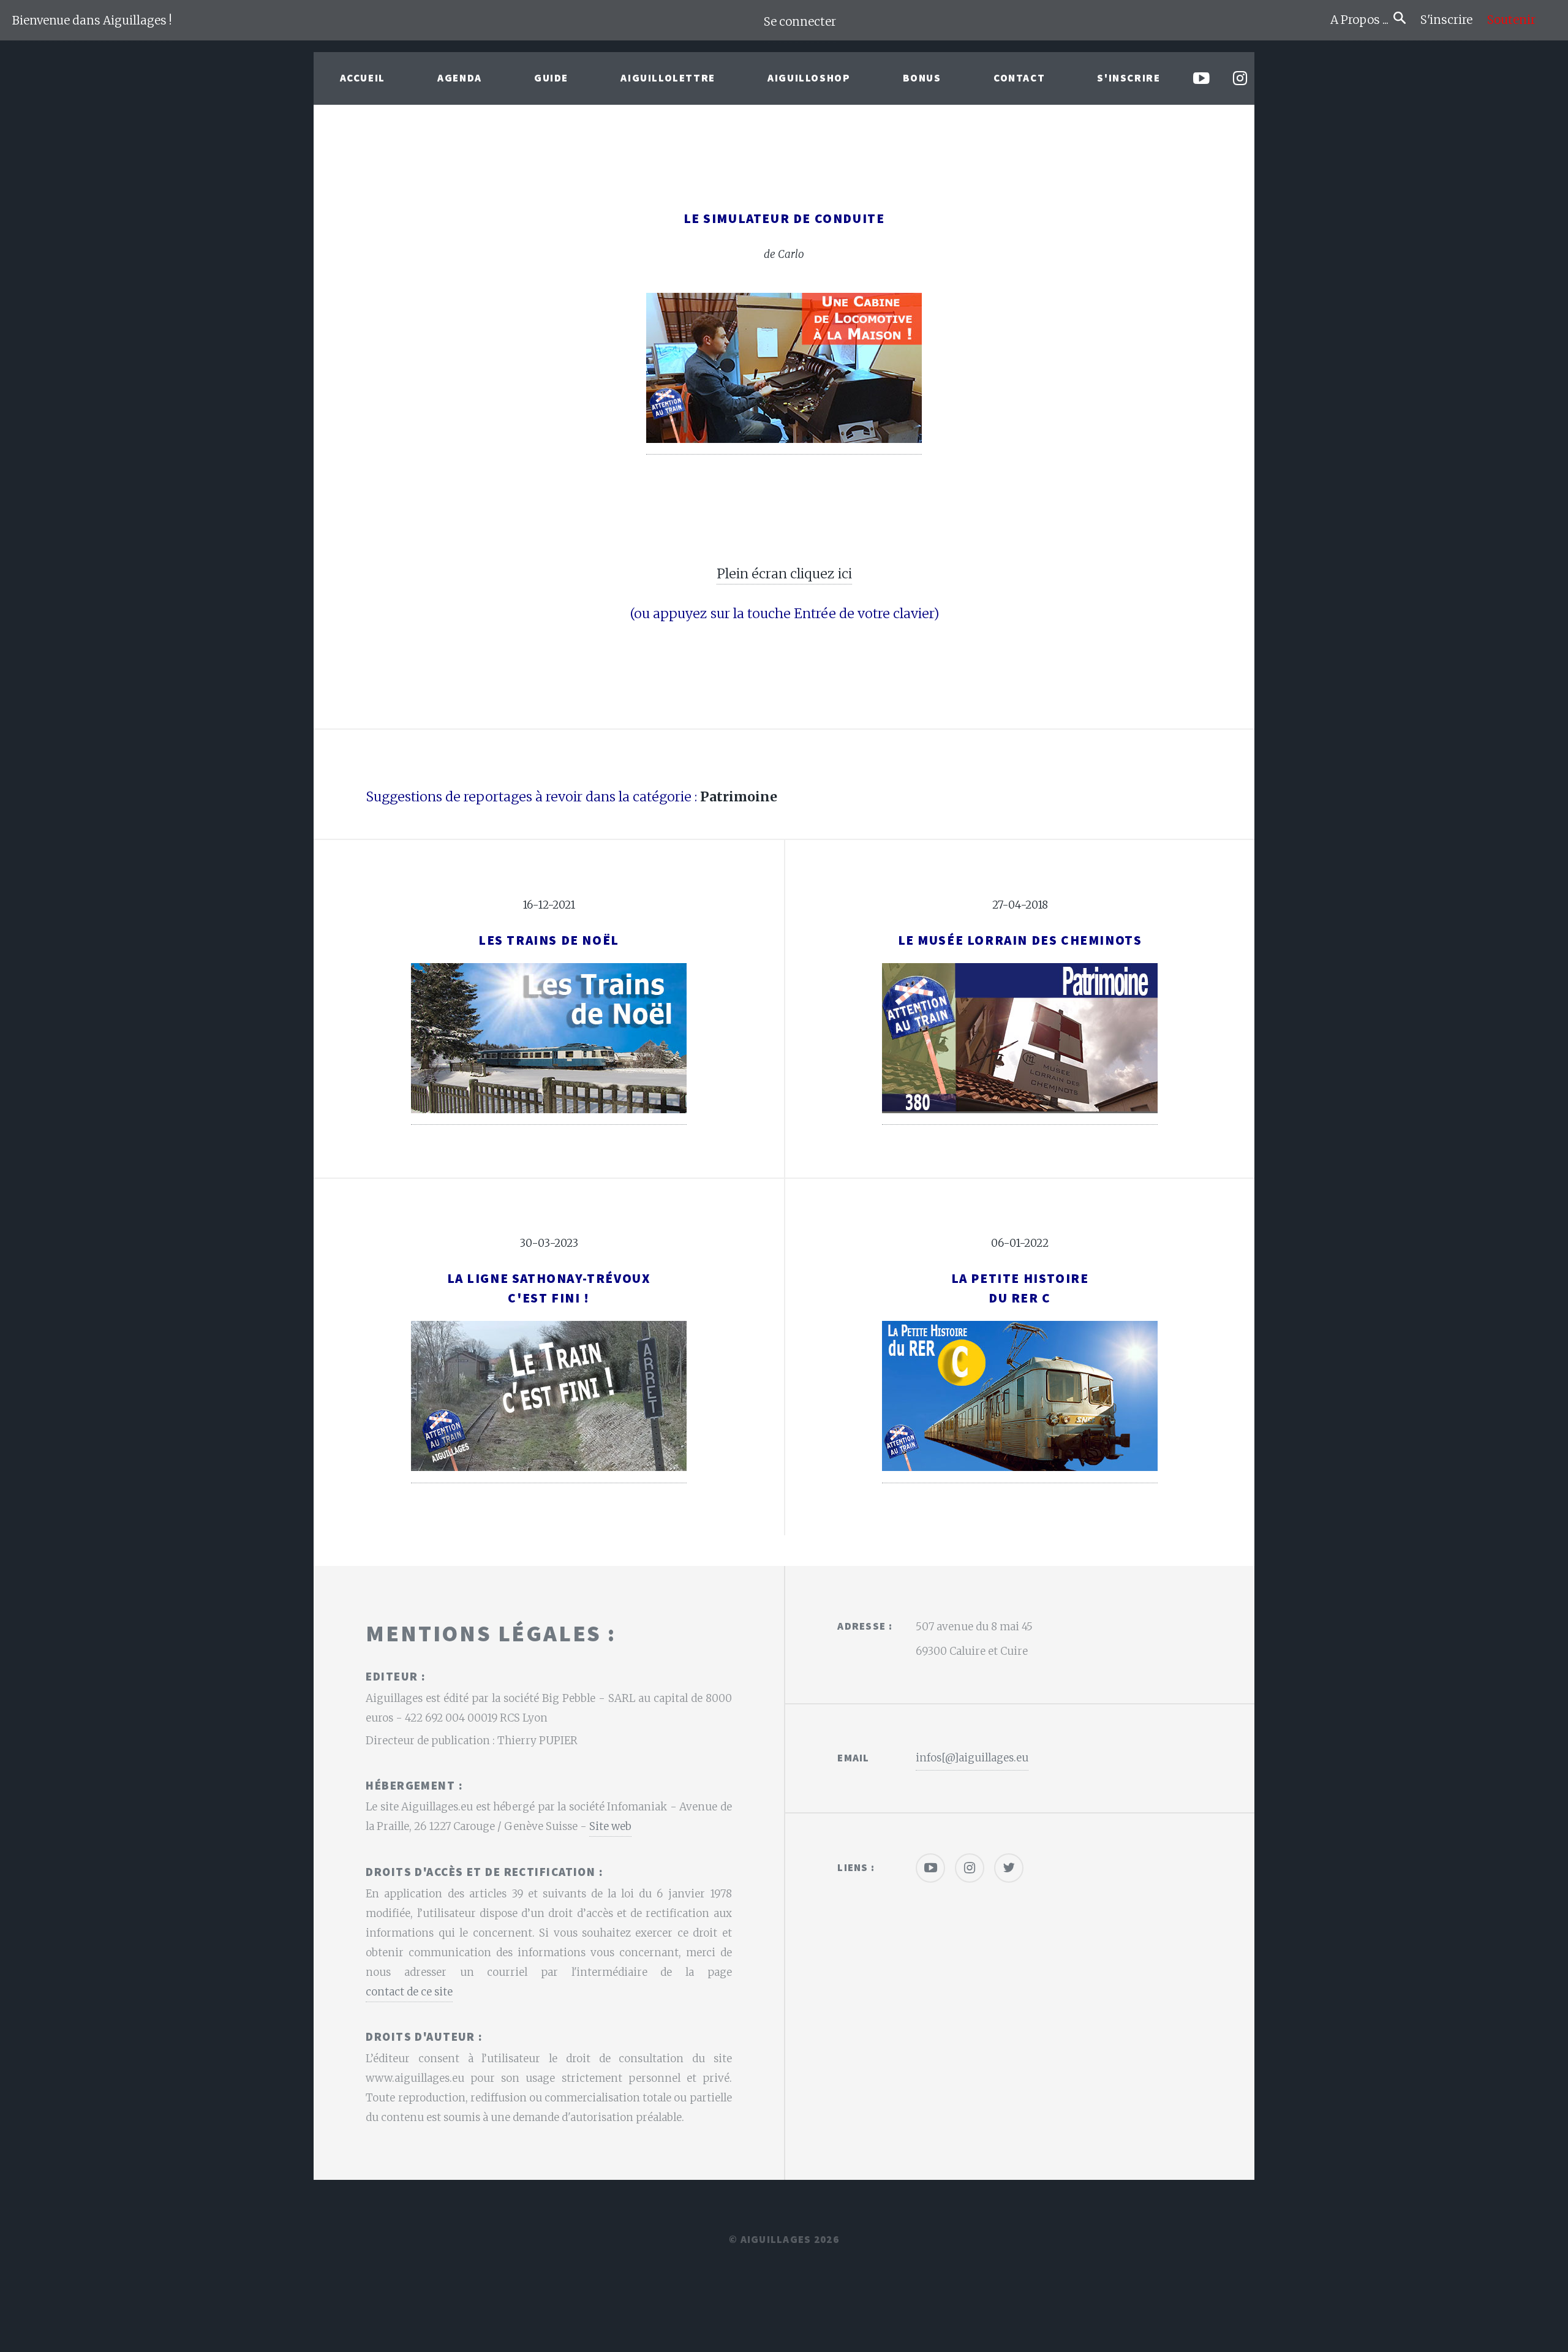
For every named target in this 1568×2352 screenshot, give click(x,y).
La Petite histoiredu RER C (1020, 1288)
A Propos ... (1362, 20)
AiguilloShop (809, 78)
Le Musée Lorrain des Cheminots (1020, 940)
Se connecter (800, 22)
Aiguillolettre (668, 78)
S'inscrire (1451, 20)
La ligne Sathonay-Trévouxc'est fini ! (549, 1288)
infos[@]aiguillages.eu (972, 1758)
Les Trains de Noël (549, 940)
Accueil (363, 78)
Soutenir (1511, 20)
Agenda (460, 78)
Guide (551, 78)
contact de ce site (409, 1992)
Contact (1019, 78)
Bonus (922, 78)
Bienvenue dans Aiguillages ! (92, 21)
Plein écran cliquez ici (784, 574)
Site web (610, 1826)
